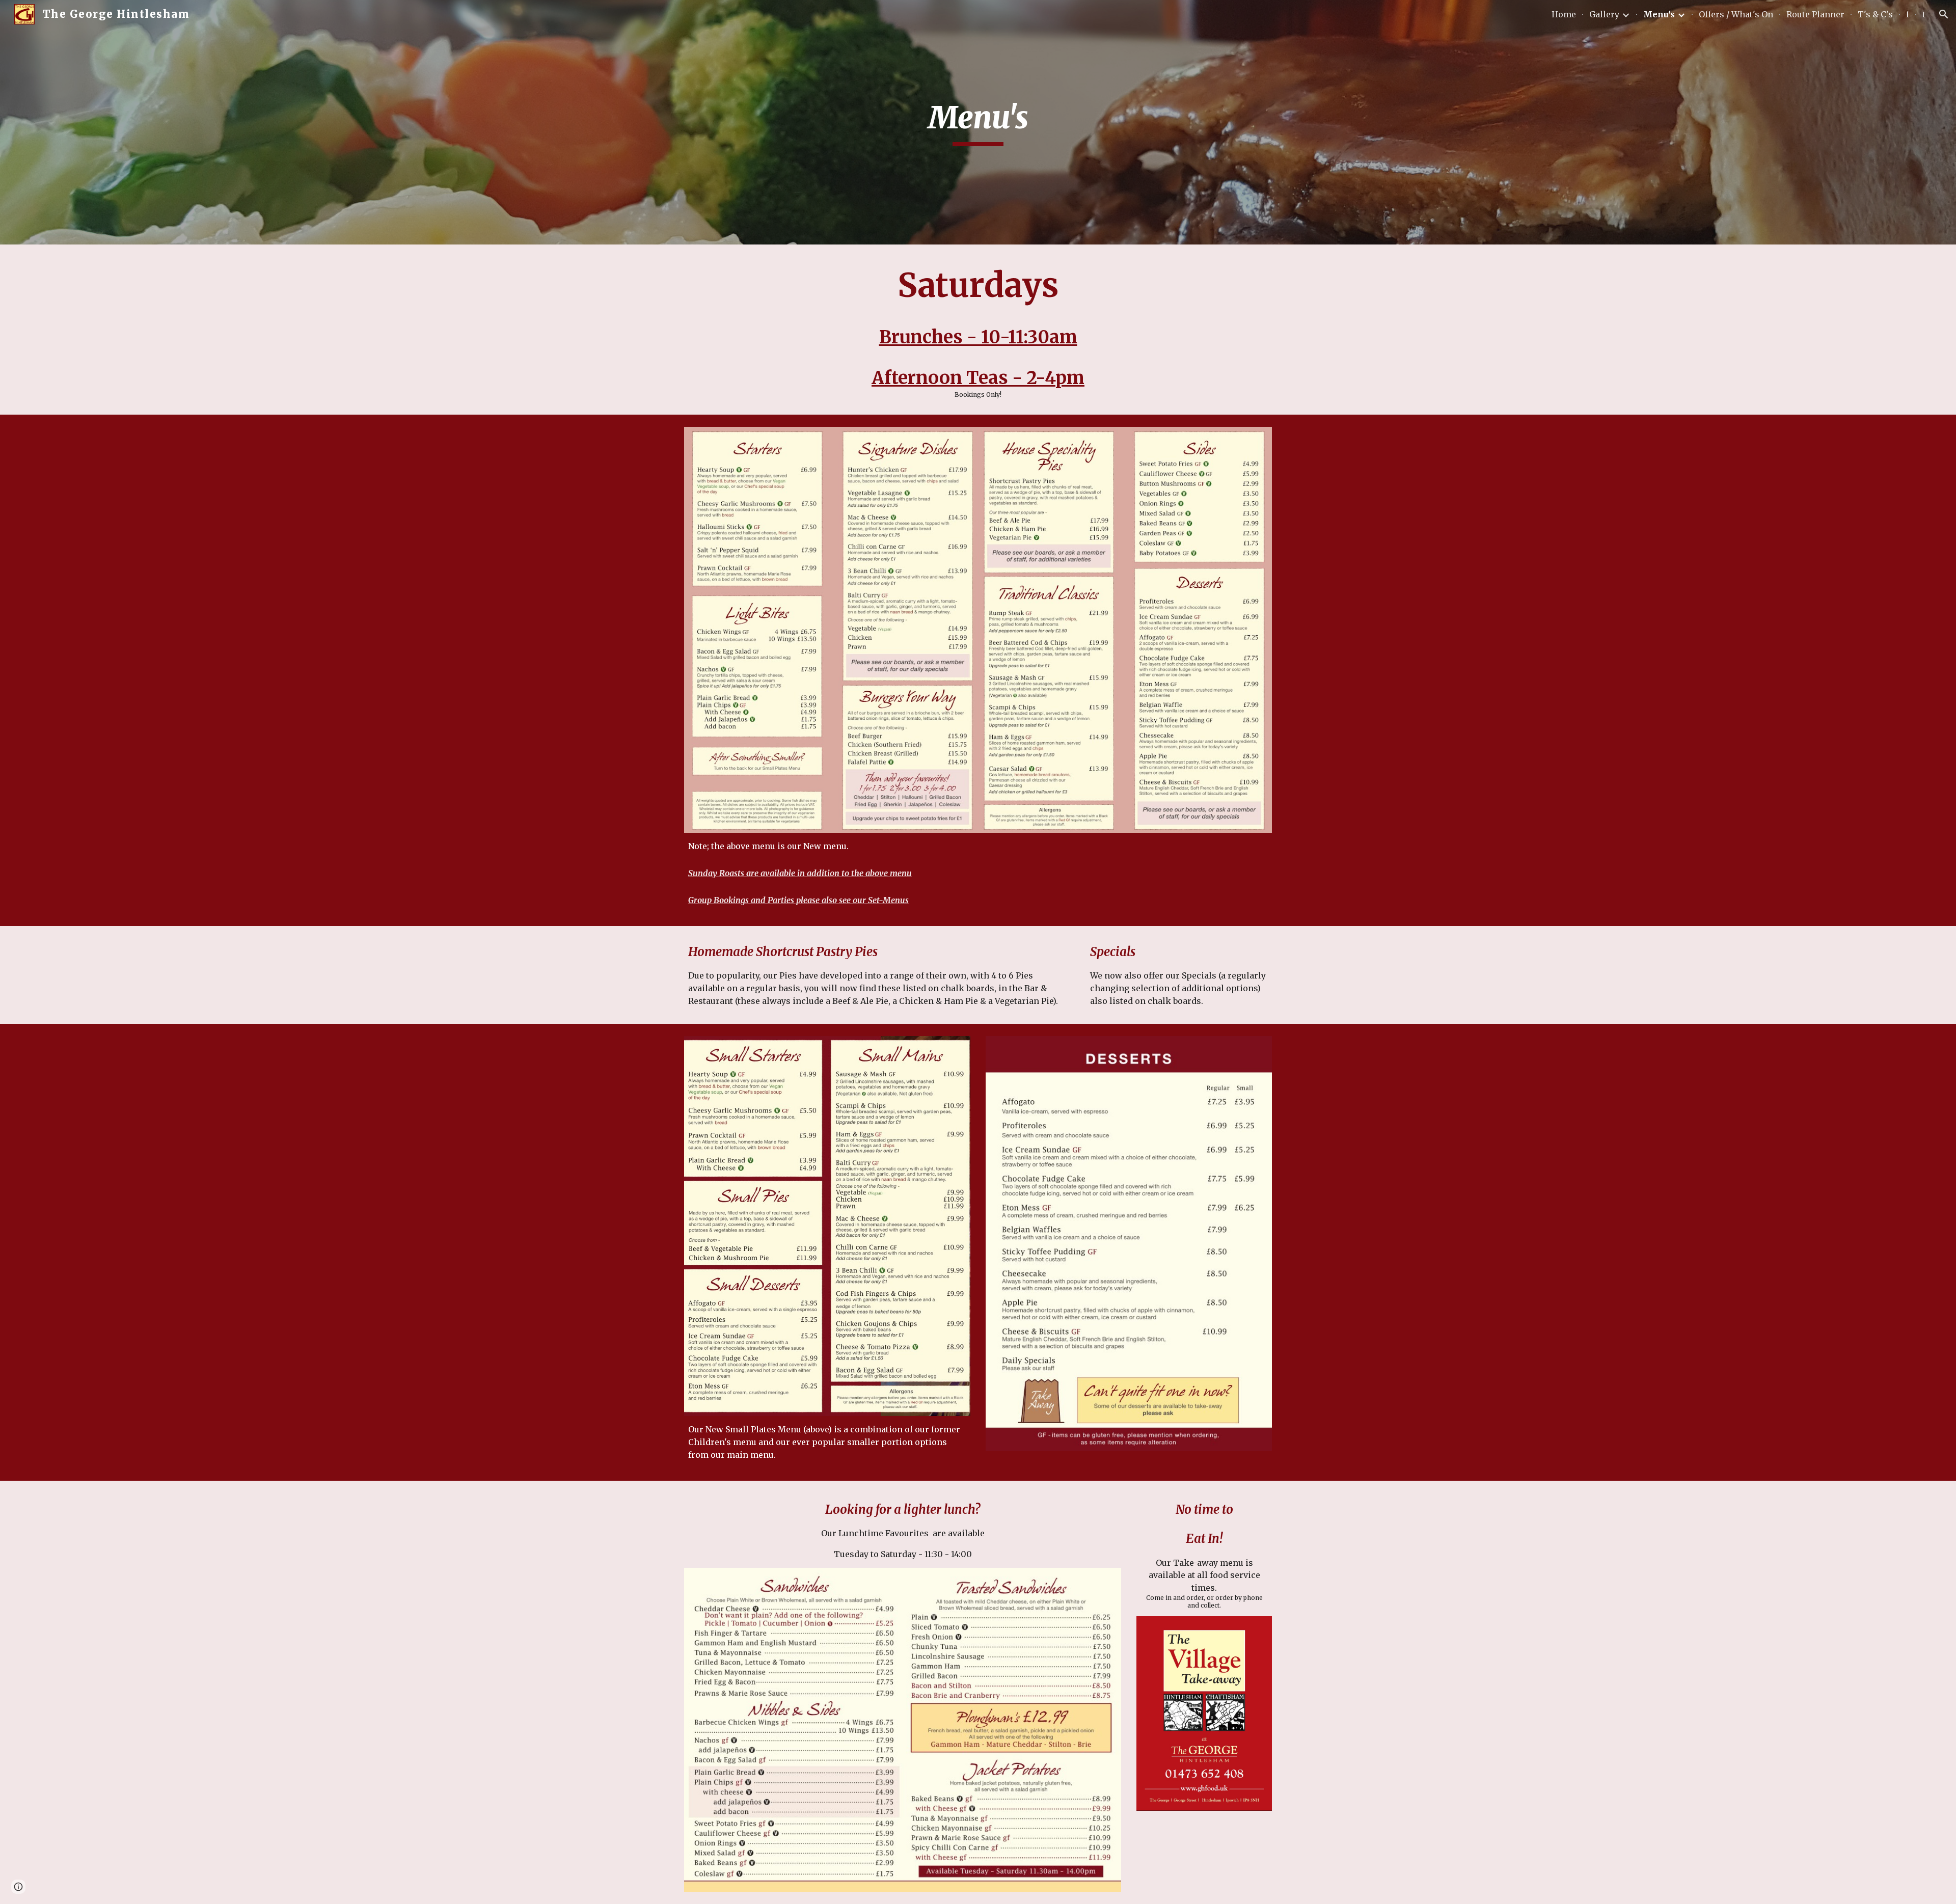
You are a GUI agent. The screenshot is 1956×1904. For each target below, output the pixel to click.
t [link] (1924, 14)
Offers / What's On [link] (1736, 14)
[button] (1944, 14)
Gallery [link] (1604, 14)
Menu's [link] (1659, 14)
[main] (978, 122)
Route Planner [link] (1815, 14)
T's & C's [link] (1875, 14)
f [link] (1908, 14)
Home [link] (1564, 14)
